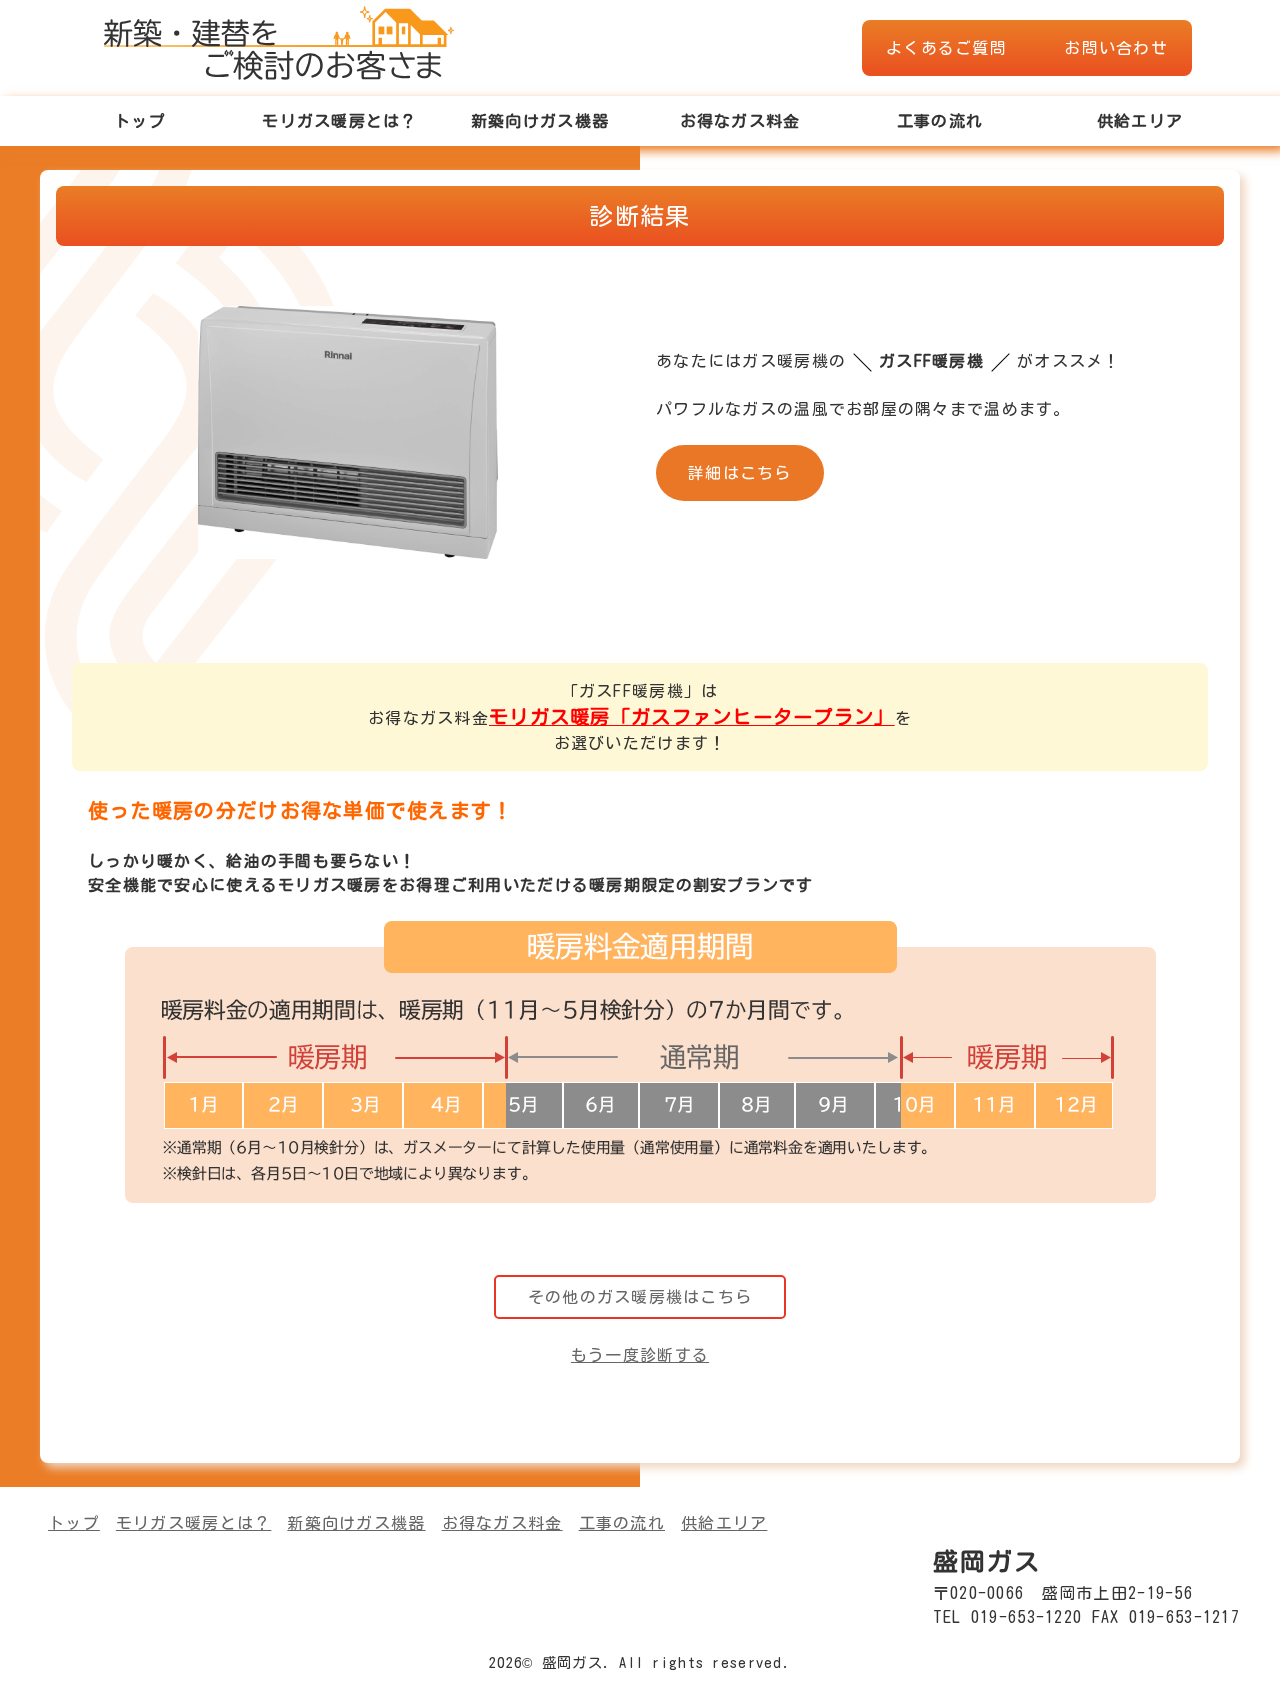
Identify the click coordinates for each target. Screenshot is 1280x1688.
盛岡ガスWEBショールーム (279, 40)
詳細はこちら (740, 473)
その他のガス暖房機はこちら (640, 1297)
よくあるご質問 (946, 48)
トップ (140, 121)
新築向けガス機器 (540, 121)
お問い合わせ (1116, 48)
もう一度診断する (640, 1355)
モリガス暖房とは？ (340, 121)
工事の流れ (940, 121)
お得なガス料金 (740, 121)
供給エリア (1140, 121)
